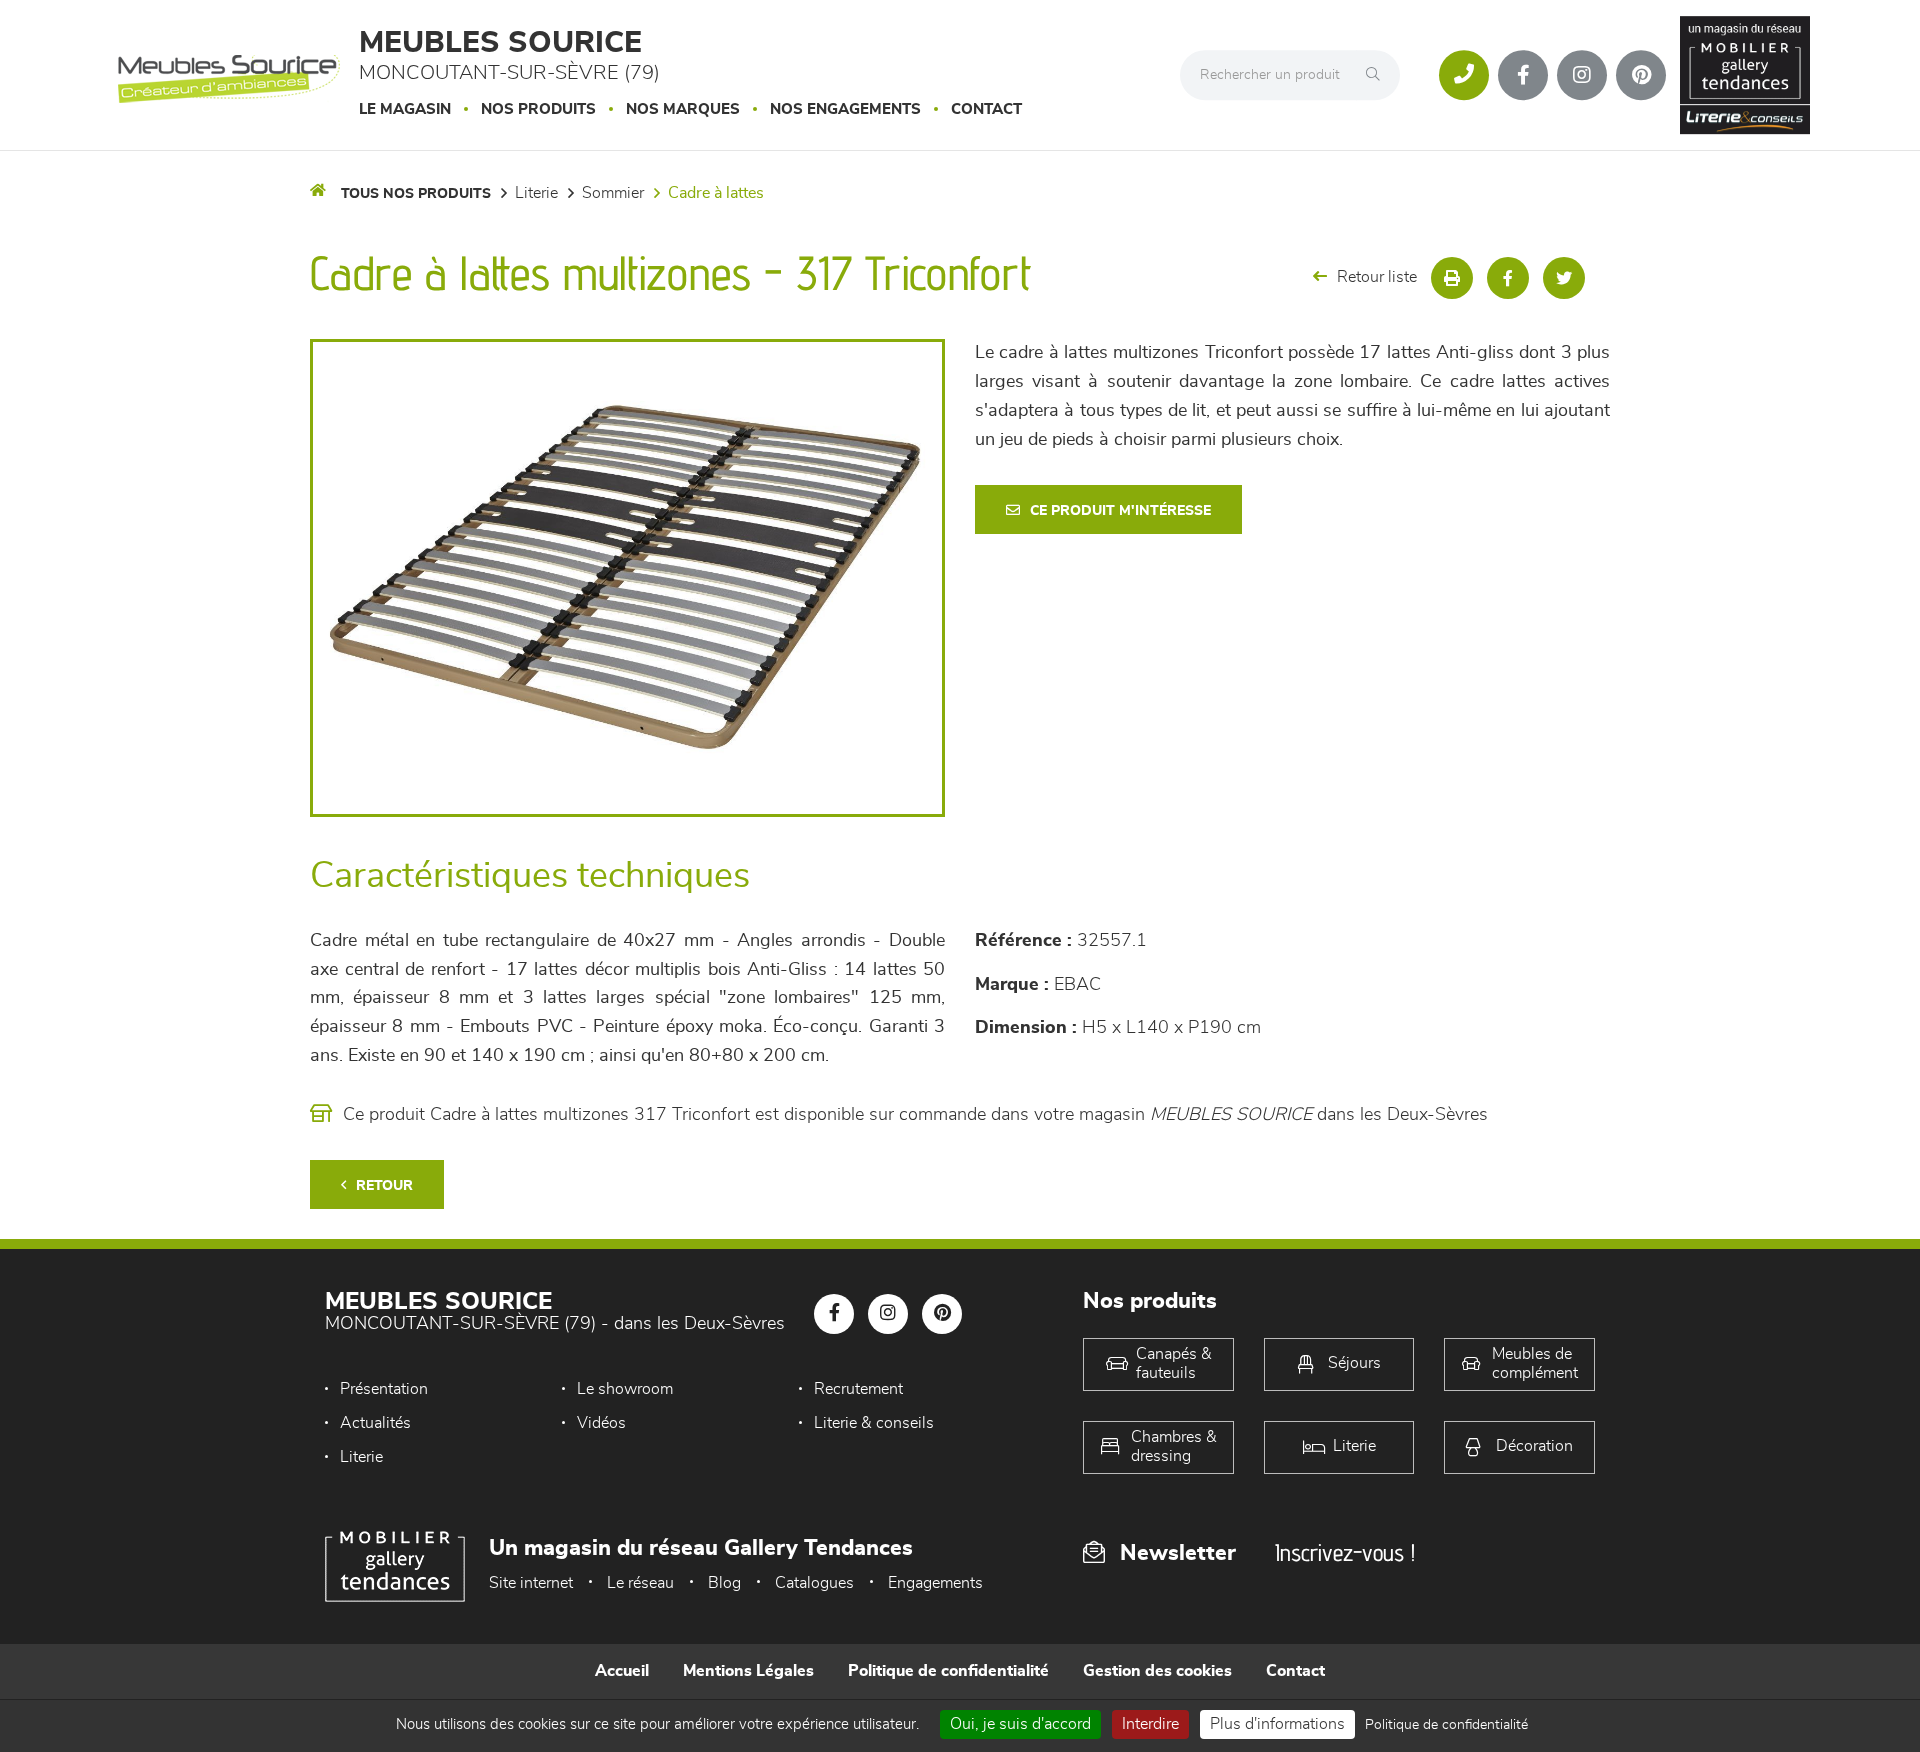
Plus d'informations (1277, 1724)
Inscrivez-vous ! (1345, 1552)
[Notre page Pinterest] (1641, 75)
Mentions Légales (748, 1671)
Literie (361, 1457)
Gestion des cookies (1157, 1671)
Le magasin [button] (405, 109)
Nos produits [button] (538, 109)
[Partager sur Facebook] (1508, 278)
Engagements (935, 1583)
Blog (724, 1583)
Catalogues (814, 1583)
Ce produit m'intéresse (1120, 511)
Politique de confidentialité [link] (1446, 1725)
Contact (986, 109)
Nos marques (683, 109)
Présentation (384, 1389)
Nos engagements (845, 109)
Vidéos (601, 1423)
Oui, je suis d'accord (1020, 1724)
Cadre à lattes (716, 193)
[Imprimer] (1452, 278)
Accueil (622, 1671)
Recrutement (858, 1389)
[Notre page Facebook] (1523, 75)
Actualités (375, 1423)
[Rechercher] (1378, 75)
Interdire (1150, 1724)
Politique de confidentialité (948, 1671)
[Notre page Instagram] (1582, 75)
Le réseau (640, 1583)
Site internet (531, 1583)
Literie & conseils (874, 1423)
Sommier (613, 193)
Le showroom (625, 1389)
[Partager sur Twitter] (1564, 278)
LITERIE (536, 193)
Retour (384, 1186)
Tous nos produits (416, 194)
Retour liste (1377, 277)
